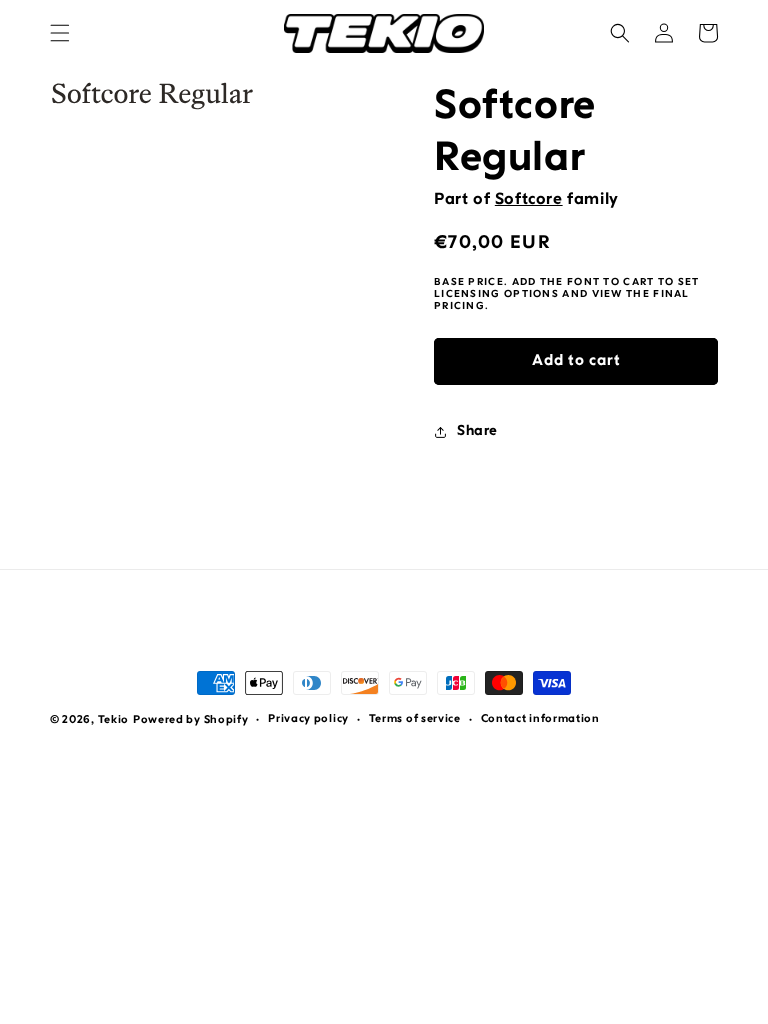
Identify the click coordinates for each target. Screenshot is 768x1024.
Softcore (529, 200)
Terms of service (415, 719)
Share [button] (477, 431)
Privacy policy (308, 719)
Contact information (540, 719)
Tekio (114, 720)
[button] (60, 33)
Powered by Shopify (191, 720)
